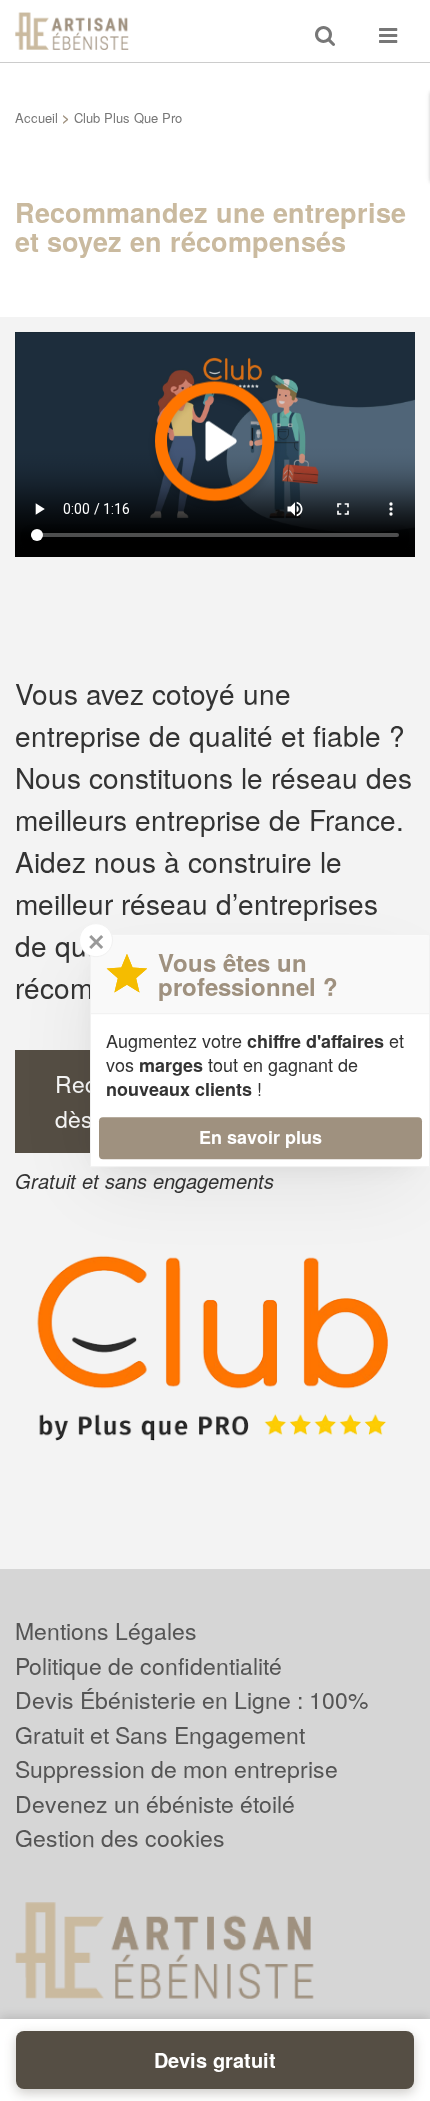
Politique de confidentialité (148, 1665)
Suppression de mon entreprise (176, 1768)
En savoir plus (260, 1137)
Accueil (36, 117)
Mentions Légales (106, 1630)
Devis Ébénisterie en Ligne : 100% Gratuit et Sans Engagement (191, 1717)
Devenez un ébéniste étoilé (155, 1803)
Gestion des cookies (120, 1837)
